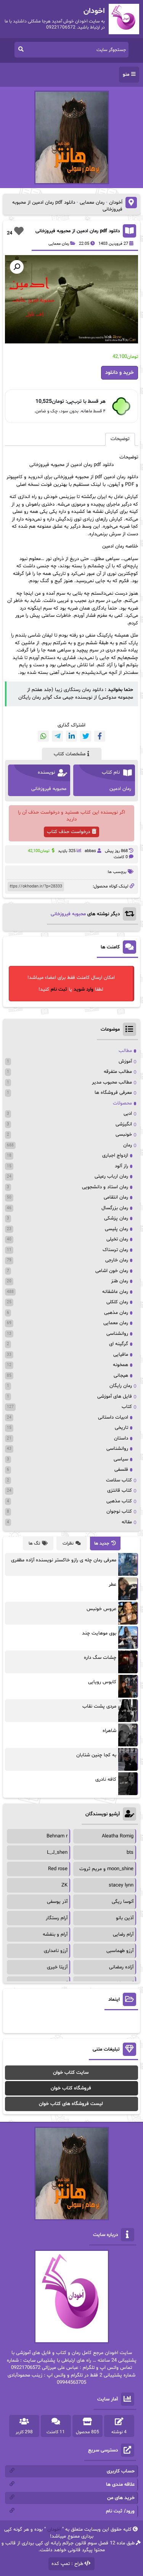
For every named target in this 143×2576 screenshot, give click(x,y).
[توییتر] (86, 736)
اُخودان (116, 203)
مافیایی (121, 1355)
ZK (64, 1885)
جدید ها (102, 1543)
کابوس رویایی (102, 1682)
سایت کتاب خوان (71, 2073)
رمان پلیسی (116, 1229)
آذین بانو (125, 1918)
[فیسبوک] (100, 736)
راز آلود (121, 1166)
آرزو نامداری (56, 1951)
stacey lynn (121, 1885)
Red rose (58, 1869)
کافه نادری (106, 1780)
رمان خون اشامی (112, 1271)
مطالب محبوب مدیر (112, 1082)
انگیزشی (124, 1124)
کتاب (127, 1407)
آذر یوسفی (57, 1902)
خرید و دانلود (120, 373)
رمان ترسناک (115, 1250)
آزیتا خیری (57, 1967)
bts (130, 1853)
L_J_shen (57, 1853)
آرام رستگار (57, 1918)
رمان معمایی (92, 203)
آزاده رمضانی (121, 1967)
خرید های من (121, 2498)
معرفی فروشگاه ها (113, 1093)
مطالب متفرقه (118, 1072)
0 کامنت (121, 857)
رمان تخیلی (117, 1239)
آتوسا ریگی (123, 1902)
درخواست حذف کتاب (68, 832)
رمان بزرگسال (115, 1208)
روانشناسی (117, 1334)
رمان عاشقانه (115, 1292)
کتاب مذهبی (119, 1501)
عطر (112, 1585)
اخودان (54, 2530)
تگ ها (34, 1543)
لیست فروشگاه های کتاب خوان (71, 2104)
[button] (17, 267)
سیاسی (121, 1459)
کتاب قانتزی (120, 1491)
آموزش (125, 1061)
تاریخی (121, 1428)
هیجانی (121, 1376)
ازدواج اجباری (115, 1156)
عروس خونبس (101, 1609)
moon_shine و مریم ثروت (106, 1869)
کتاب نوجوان (119, 1511)
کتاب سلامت (119, 1480)
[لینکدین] (71, 736)
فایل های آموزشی (115, 1397)
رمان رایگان (121, 1386)
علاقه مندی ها (120, 2485)
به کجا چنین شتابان (96, 1755)
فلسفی (121, 1470)
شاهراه (109, 1731)
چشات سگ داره (100, 1658)
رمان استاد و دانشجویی (105, 1187)
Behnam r (57, 1836)
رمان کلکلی (117, 1302)
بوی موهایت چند (99, 1633)
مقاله (127, 1522)
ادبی (128, 1114)
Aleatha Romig (118, 1836)
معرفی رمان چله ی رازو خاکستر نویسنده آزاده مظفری (64, 1560)
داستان (121, 1438)
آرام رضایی (123, 1934)
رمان (128, 1145)
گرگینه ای (119, 1344)
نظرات (68, 1543)
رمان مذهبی (116, 1313)
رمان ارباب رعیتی (111, 1176)
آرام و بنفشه (55, 1934)
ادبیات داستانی (113, 1417)
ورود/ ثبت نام (120, 2511)
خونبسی (124, 1135)
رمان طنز (120, 1281)
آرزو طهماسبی (120, 1951)
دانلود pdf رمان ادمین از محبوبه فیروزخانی (78, 231)
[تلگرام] (57, 736)
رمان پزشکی (116, 1218)
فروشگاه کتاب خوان (71, 2088)
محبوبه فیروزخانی (68, 914)
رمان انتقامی (116, 1197)
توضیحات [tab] (120, 439)
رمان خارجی (117, 1260)
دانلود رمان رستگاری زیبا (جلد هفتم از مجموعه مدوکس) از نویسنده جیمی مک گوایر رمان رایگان (76, 694)
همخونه (121, 1365)
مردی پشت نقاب (99, 1706)
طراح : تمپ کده (67, 2564)
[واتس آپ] (43, 736)
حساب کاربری (121, 2471)
